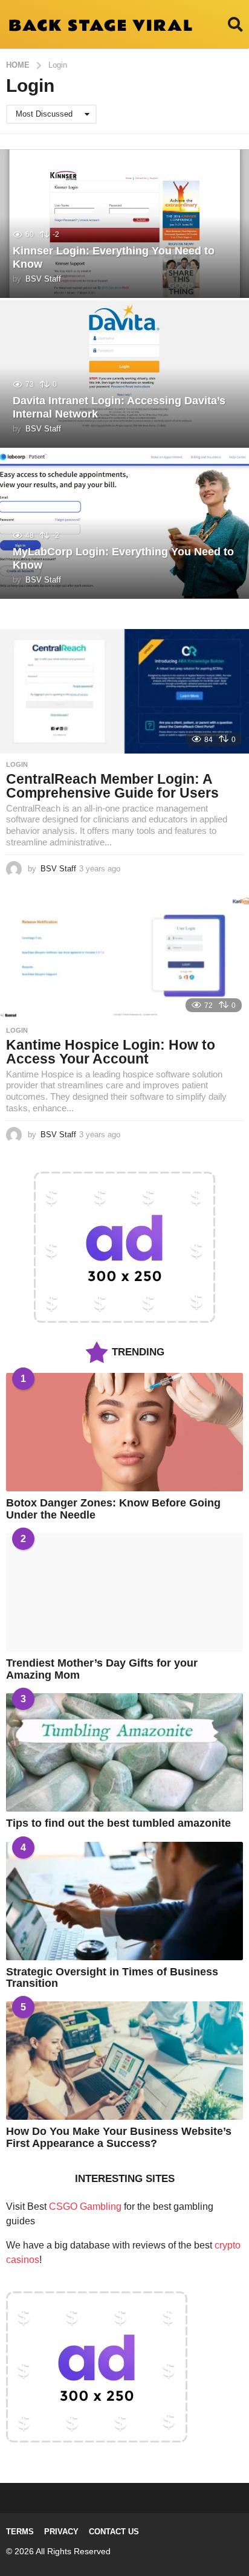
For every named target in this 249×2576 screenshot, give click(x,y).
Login (17, 764)
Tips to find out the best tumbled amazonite (118, 1823)
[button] (235, 24)
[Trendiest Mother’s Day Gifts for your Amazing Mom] (124, 1592)
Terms (20, 2532)
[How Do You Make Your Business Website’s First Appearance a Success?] (124, 2061)
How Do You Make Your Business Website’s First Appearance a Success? (119, 2137)
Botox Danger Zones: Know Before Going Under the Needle (113, 1509)
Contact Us (114, 2532)
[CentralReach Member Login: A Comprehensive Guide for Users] (124, 691)
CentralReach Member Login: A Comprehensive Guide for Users (112, 786)
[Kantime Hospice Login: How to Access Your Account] (124, 957)
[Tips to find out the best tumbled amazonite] (124, 1752)
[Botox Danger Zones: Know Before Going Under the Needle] (124, 1432)
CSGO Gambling (85, 2206)
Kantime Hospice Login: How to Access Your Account (111, 1052)
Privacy (61, 2532)
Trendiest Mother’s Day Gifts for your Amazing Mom (102, 1669)
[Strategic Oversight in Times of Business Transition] (124, 1901)
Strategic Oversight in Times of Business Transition (112, 1977)
